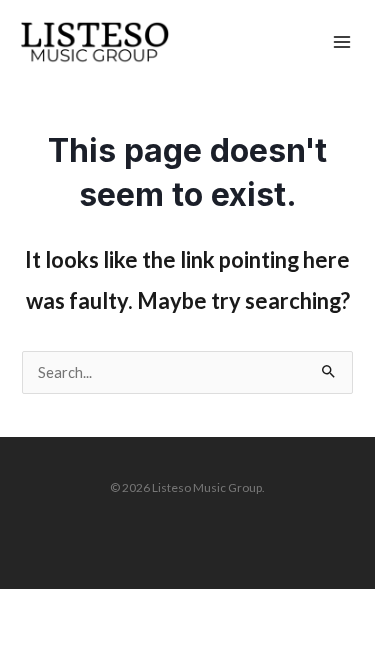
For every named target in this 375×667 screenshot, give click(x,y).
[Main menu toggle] (342, 43)
